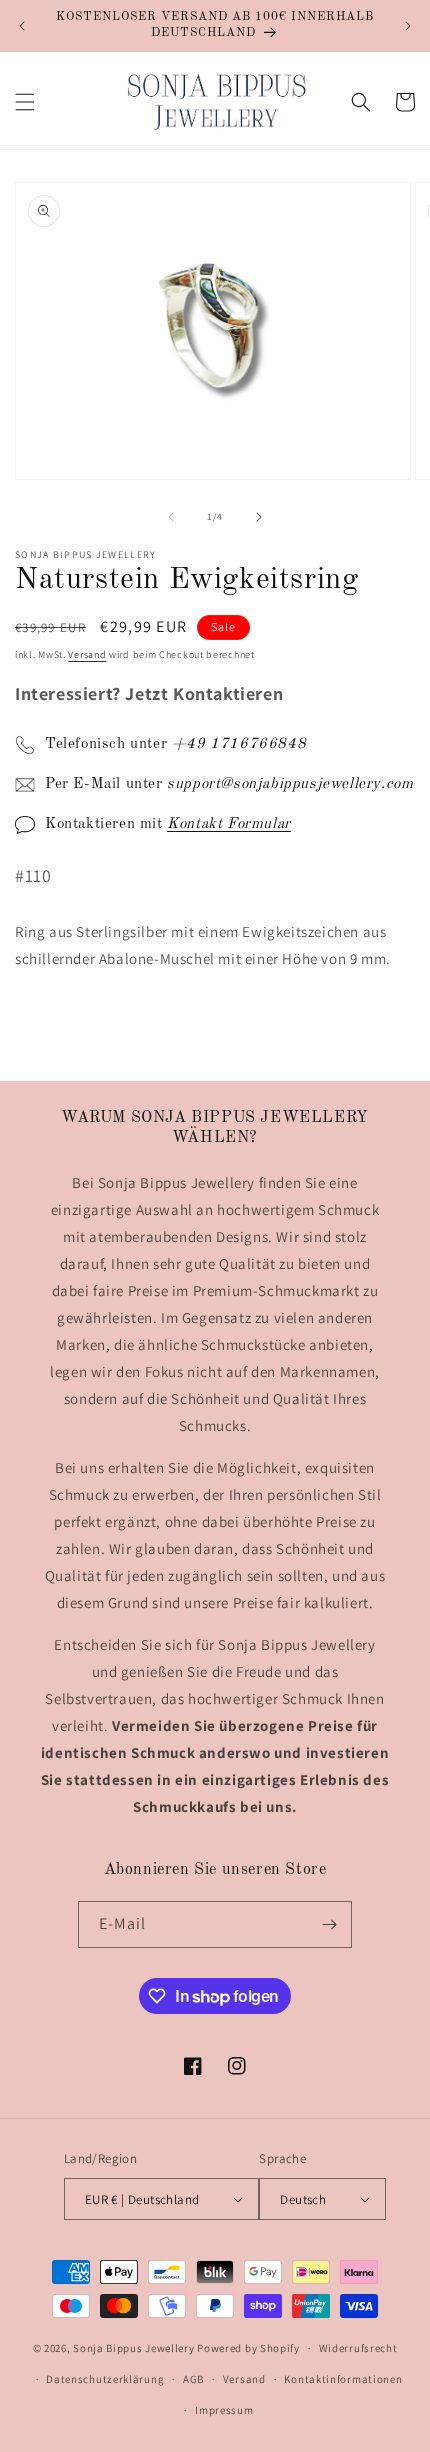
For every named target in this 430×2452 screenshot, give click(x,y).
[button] (25, 102)
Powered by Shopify (248, 2348)
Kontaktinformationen (343, 2379)
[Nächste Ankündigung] (408, 26)
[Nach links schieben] (171, 517)
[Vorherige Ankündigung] (22, 26)
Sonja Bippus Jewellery (133, 2348)
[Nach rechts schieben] (259, 517)
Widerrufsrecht (358, 2348)
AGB (193, 2379)
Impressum (224, 2410)
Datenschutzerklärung (105, 2379)
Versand (87, 654)
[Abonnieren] (329, 1924)
